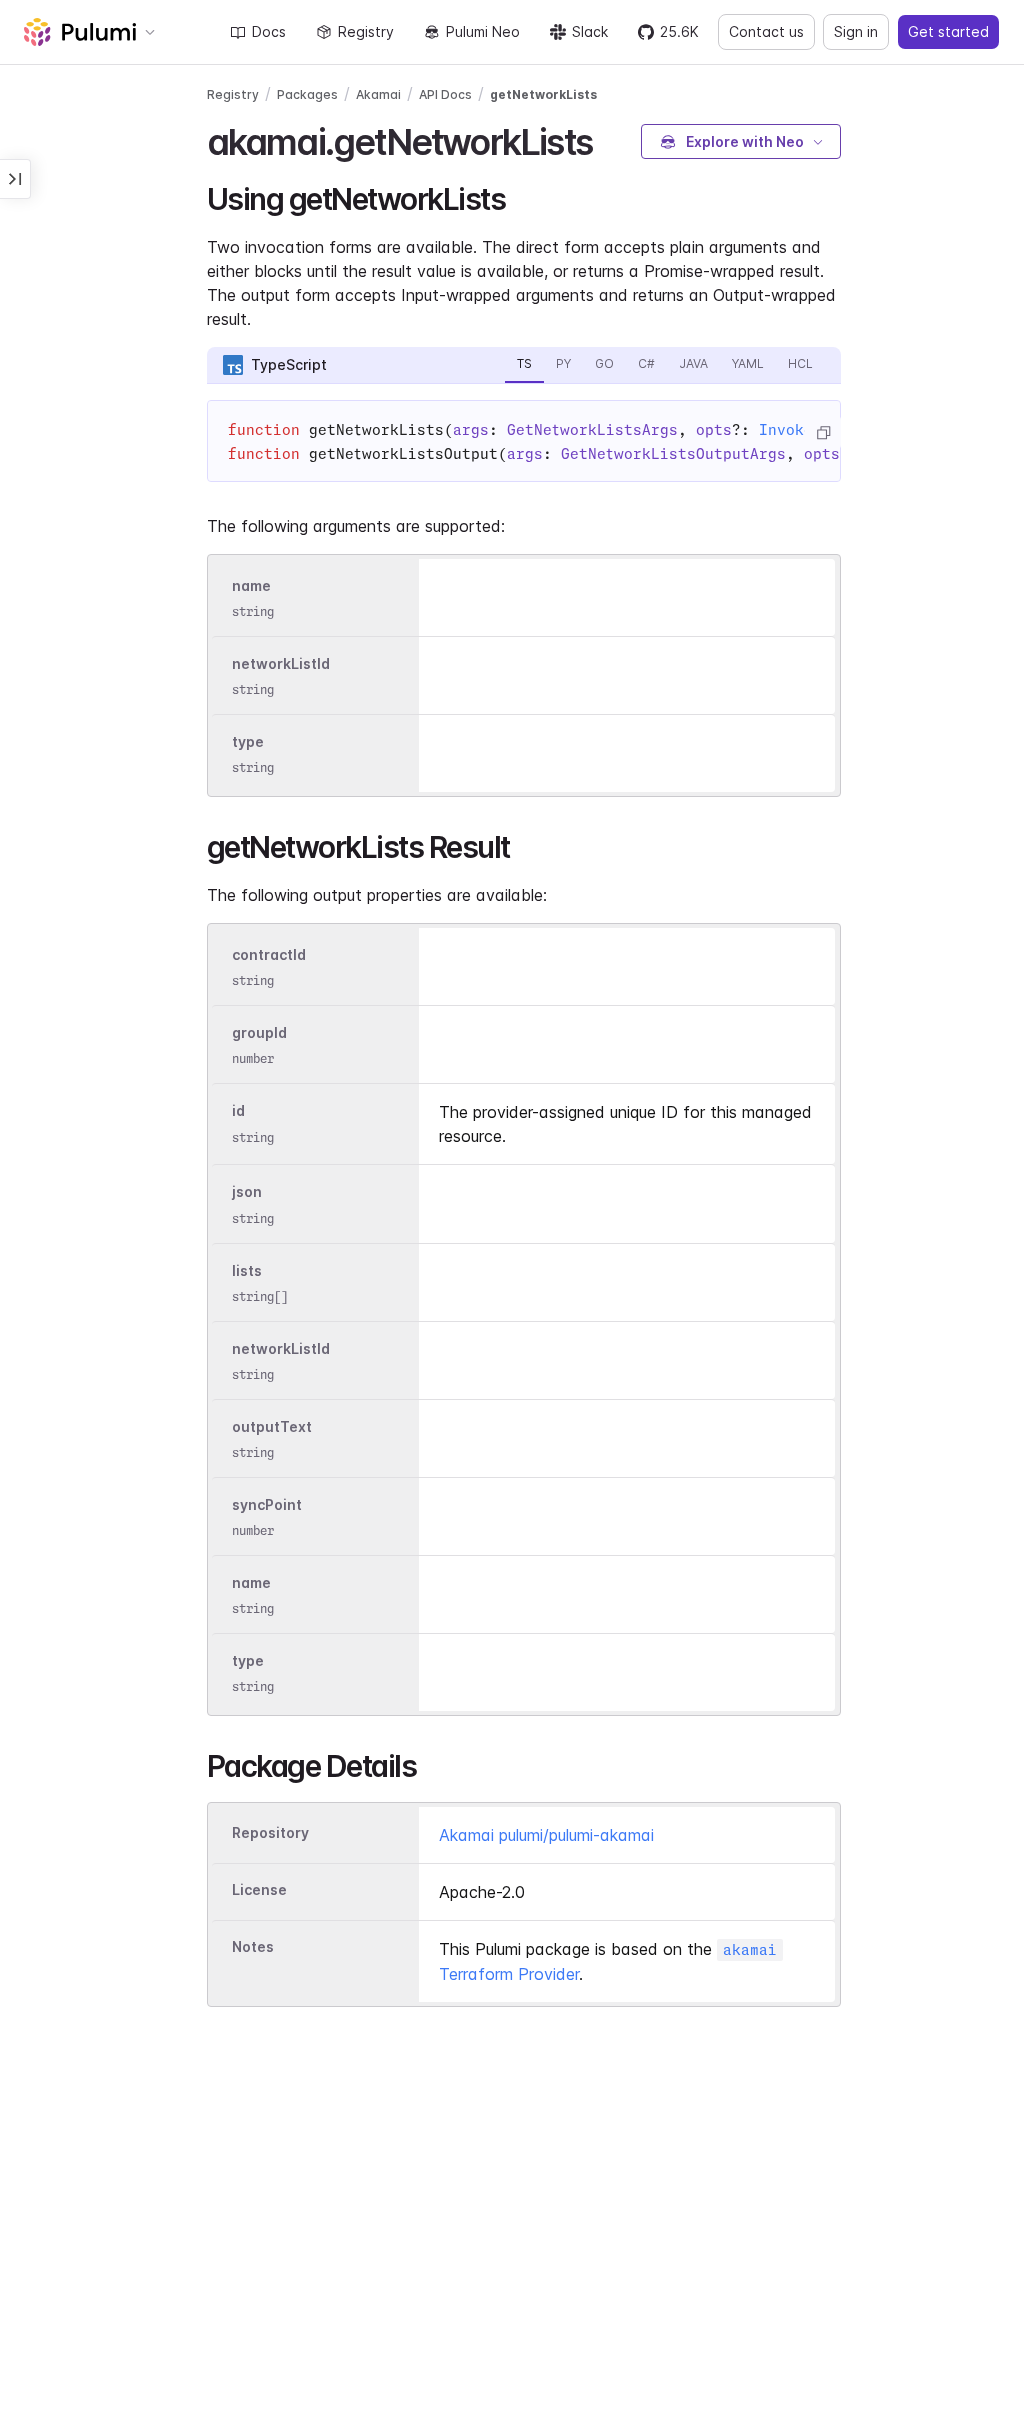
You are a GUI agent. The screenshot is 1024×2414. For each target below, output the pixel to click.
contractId (269, 954)
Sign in (856, 31)
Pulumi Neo (483, 31)
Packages (307, 94)
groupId (259, 1032)
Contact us (766, 31)
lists (247, 1270)
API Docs (445, 94)
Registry (366, 31)
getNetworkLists (543, 94)
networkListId (281, 663)
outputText (272, 1426)
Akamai (378, 94)
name (251, 585)
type (248, 741)
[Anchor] (609, 139)
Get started (948, 31)
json (247, 1192)
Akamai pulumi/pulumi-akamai (546, 1835)
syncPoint (267, 1504)
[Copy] (823, 433)
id (238, 1111)
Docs (269, 31)
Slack (590, 31)
